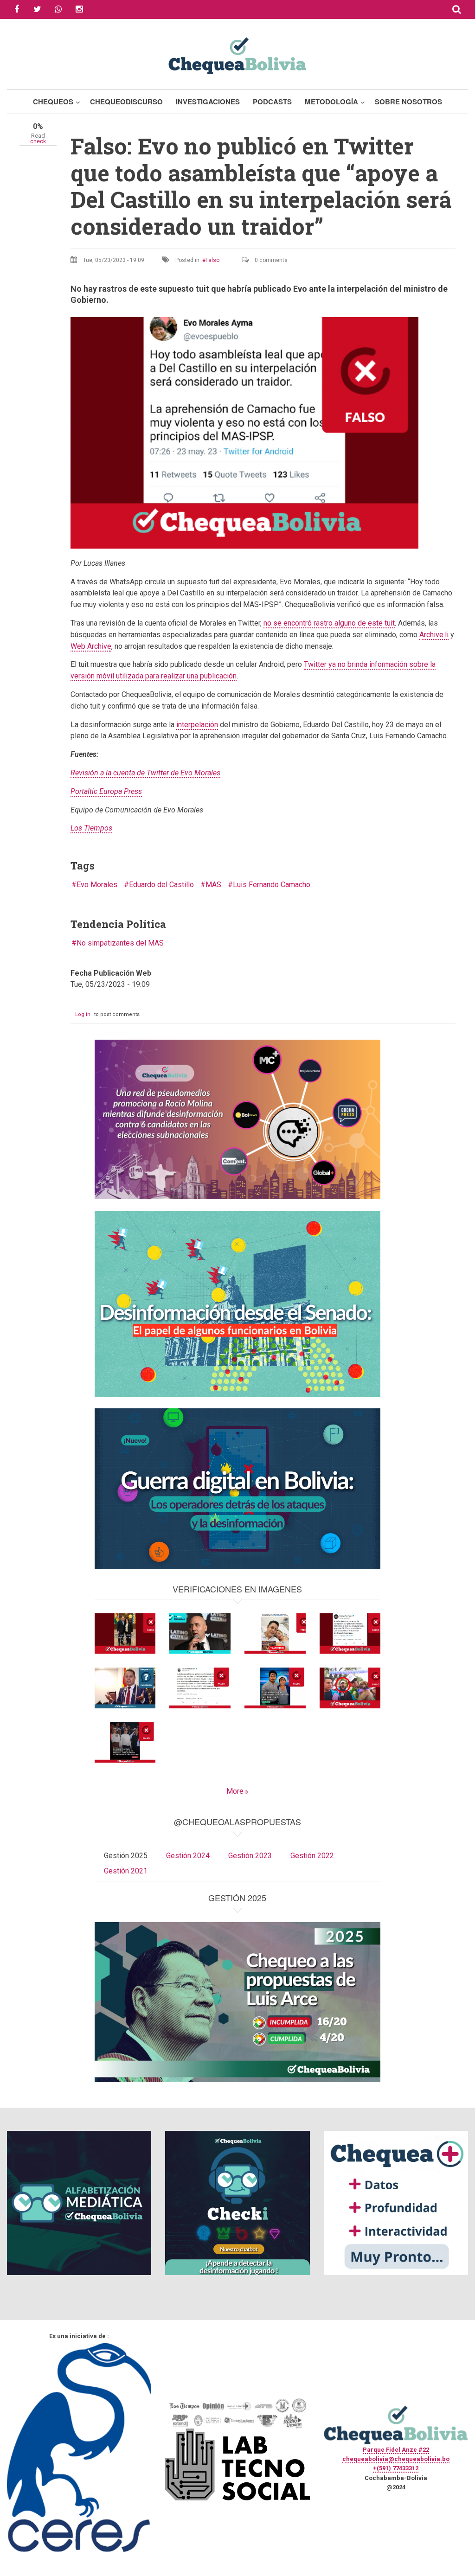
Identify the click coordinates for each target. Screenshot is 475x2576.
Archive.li (434, 635)
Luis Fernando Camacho (272, 885)
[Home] (237, 54)
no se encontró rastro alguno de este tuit (329, 623)
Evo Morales (97, 885)
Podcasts (272, 102)
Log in (83, 1014)
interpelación (197, 725)
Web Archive (91, 646)
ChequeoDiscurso (126, 102)
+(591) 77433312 (396, 2468)
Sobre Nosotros (408, 102)
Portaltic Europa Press (106, 791)
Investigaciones (208, 102)
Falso (212, 260)
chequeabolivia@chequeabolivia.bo (396, 2459)
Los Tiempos (91, 828)
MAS (213, 885)
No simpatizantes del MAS (120, 943)
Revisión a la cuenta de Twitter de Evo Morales (145, 773)
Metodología (331, 102)
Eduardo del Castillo (161, 885)
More (235, 1791)
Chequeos (53, 102)
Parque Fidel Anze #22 (396, 2450)
